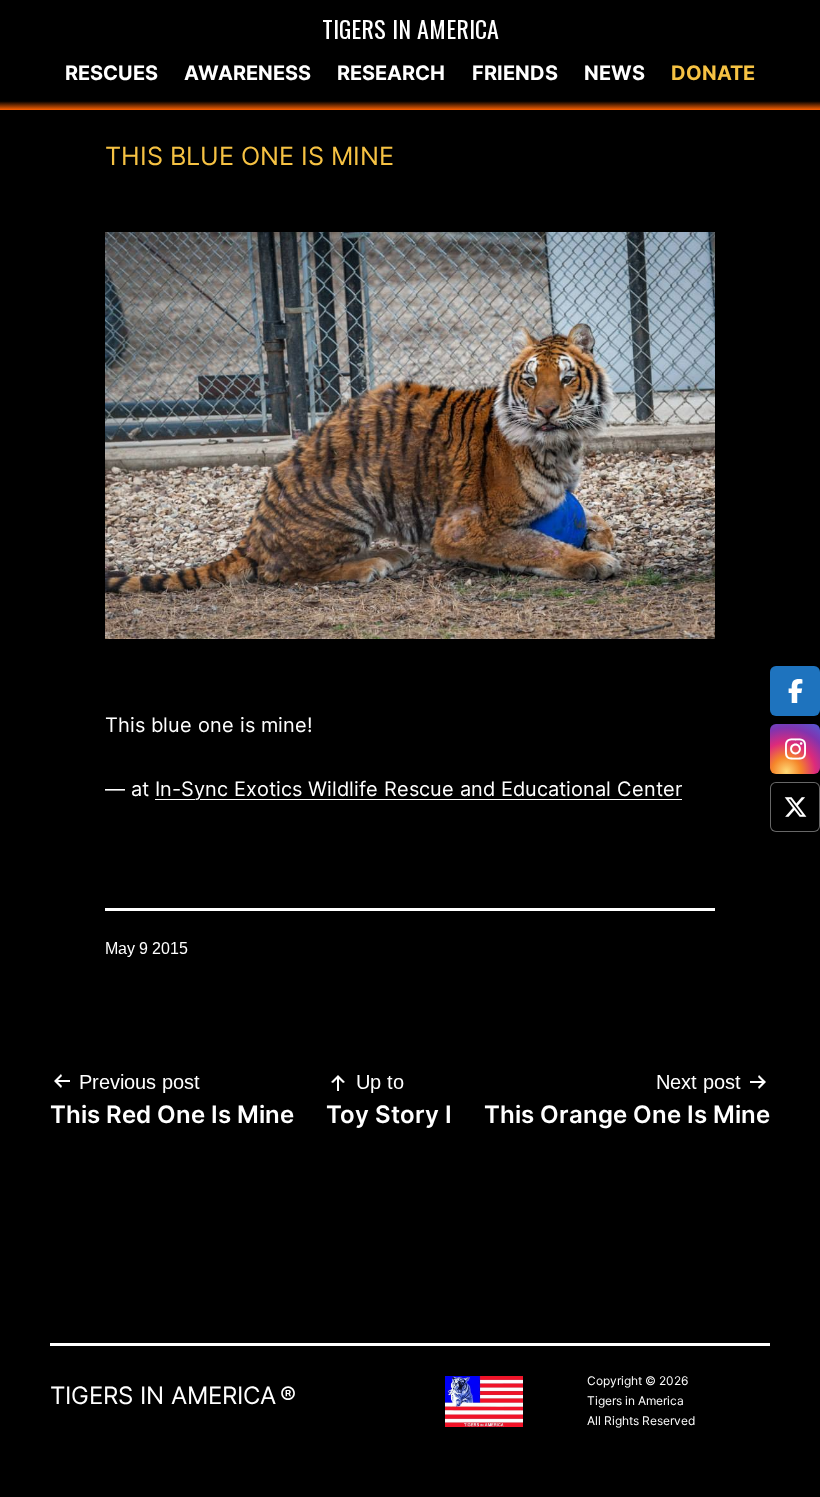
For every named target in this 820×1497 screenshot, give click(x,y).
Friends (515, 73)
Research (391, 73)
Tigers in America (410, 28)
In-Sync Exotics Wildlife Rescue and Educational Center (418, 789)
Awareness (247, 73)
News (614, 73)
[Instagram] (795, 749)
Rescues (111, 73)
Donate (713, 73)
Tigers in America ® (173, 1395)
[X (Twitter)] (795, 807)
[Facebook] (795, 691)
